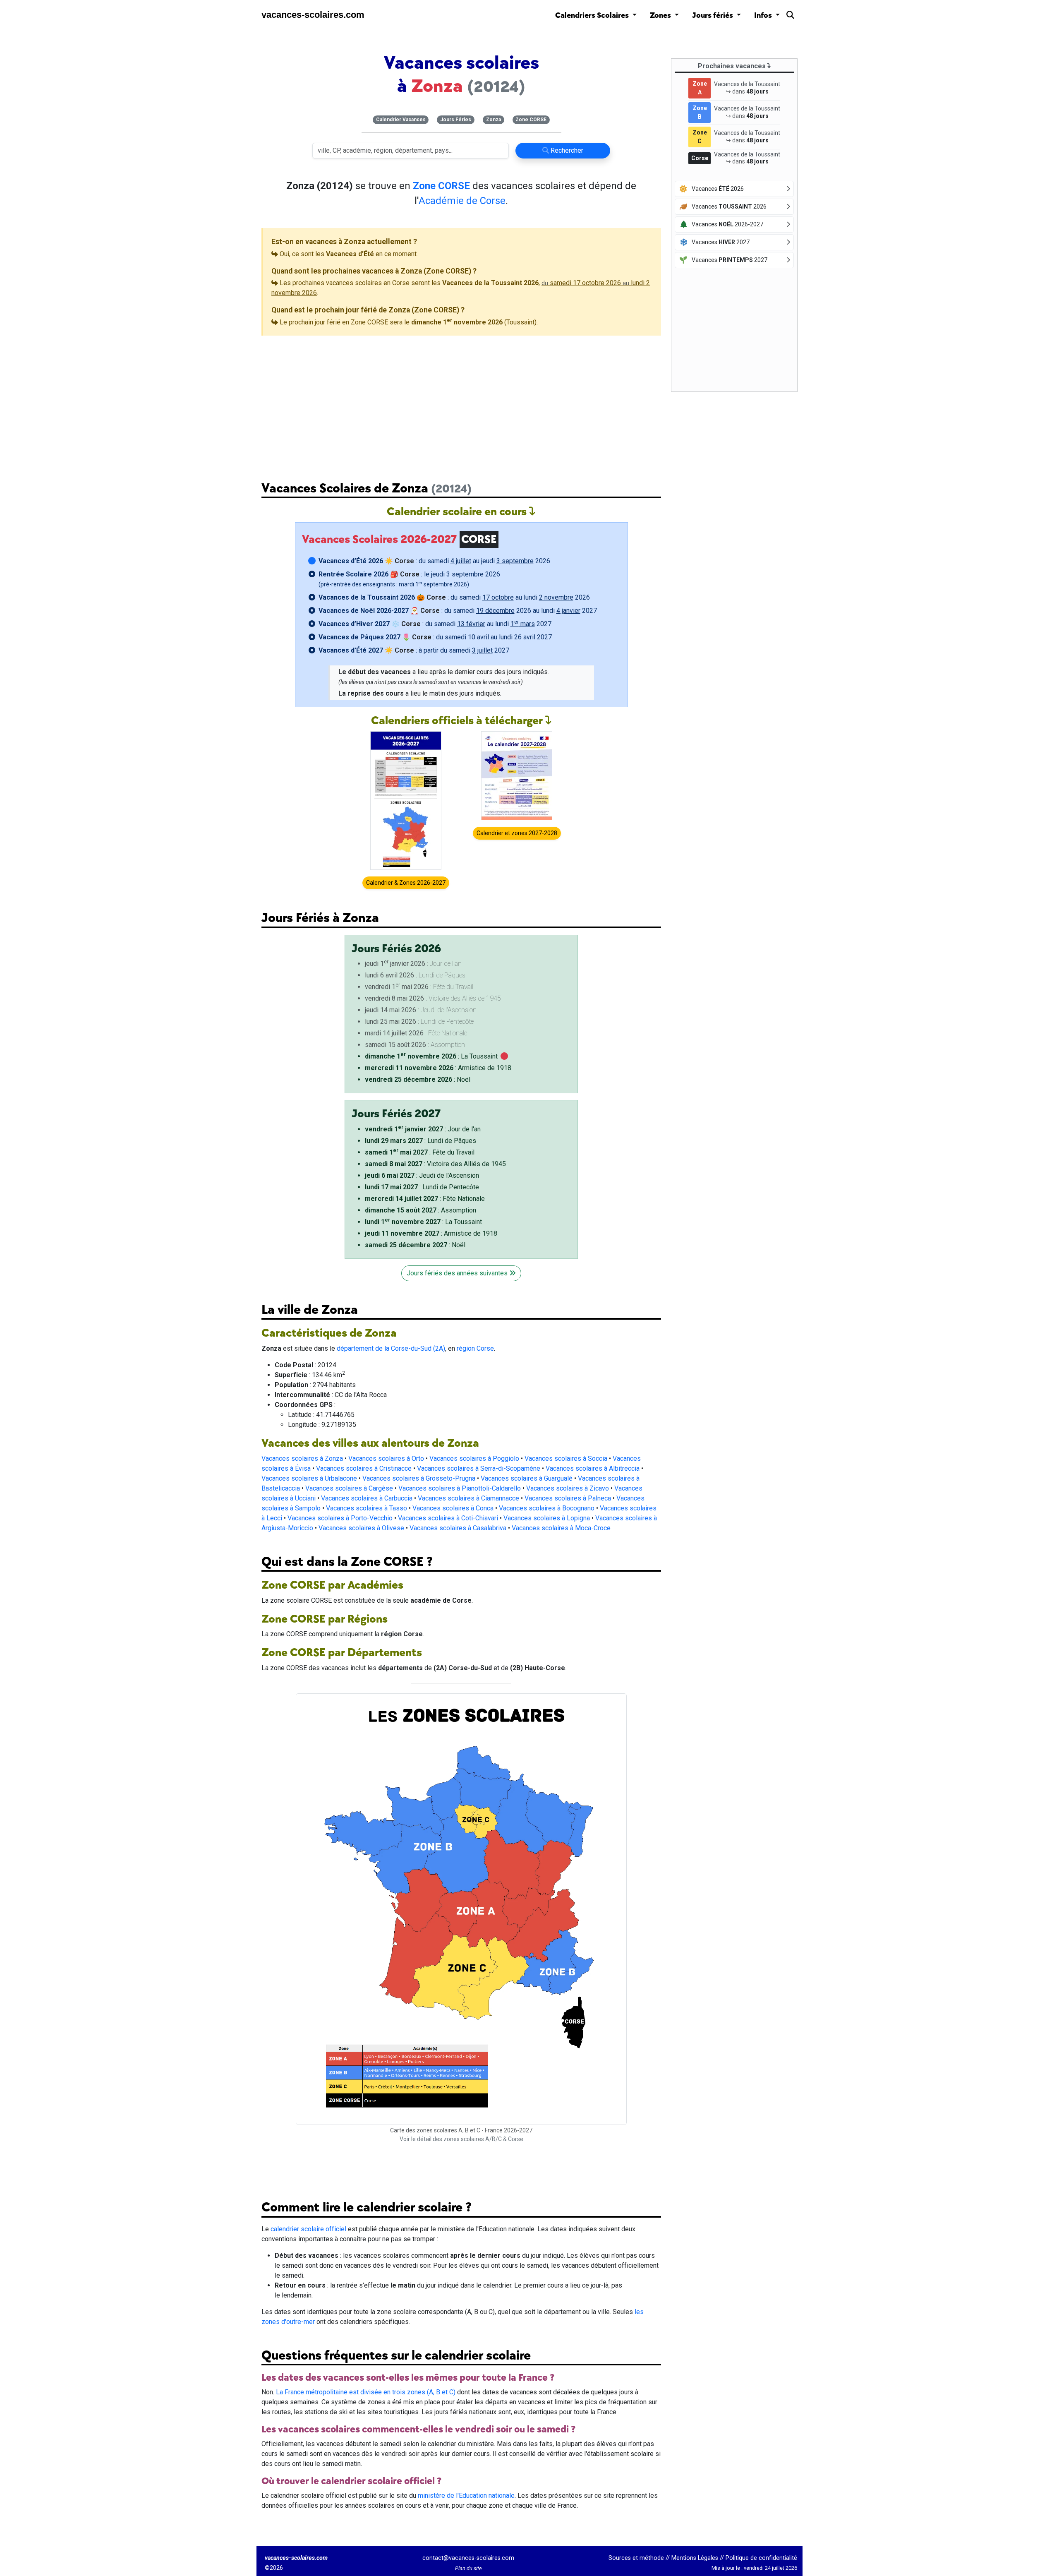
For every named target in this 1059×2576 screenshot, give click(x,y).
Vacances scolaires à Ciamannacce (468, 1498)
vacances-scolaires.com (313, 15)
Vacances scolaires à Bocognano (547, 1508)
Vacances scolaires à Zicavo (568, 1488)
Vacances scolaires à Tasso (367, 1508)
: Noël (418, 1079)
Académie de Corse (462, 201)
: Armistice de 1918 (438, 1068)
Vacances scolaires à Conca (453, 1508)
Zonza (494, 120)
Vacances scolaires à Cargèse (349, 1488)
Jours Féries (456, 120)
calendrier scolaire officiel (308, 2229)
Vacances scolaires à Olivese (361, 1528)
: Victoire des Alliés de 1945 (435, 1164)
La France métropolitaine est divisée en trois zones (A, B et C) (366, 2392)
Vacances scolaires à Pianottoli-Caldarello (460, 1488)
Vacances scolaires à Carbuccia (367, 1498)
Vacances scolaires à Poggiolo (474, 1458)
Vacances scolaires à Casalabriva (458, 1528)
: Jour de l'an (423, 1129)
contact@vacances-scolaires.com (468, 2558)
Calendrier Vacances (401, 120)
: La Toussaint (431, 1056)
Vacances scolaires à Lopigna (547, 1518)
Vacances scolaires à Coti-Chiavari (448, 1518)
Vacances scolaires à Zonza (302, 1458)
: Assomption (420, 1210)
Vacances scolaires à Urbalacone (309, 1478)
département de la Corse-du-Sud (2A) (391, 1348)
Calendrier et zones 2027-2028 (517, 833)
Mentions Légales (695, 2558)
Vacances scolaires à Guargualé (527, 1478)
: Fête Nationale (425, 1199)
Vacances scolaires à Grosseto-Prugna (419, 1478)
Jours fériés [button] (713, 16)
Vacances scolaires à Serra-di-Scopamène (479, 1468)
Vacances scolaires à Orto (386, 1458)
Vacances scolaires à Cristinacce (364, 1468)
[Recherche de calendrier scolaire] (790, 17)
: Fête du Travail (420, 1152)
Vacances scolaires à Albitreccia (593, 1468)
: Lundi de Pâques (420, 1141)
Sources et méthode (636, 2558)
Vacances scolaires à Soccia (566, 1458)
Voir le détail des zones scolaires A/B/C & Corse (461, 2139)
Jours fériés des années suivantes (458, 1273)
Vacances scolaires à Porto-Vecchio (340, 1518)
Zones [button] (661, 16)
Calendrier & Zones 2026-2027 (406, 883)
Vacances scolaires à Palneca (568, 1498)
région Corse (475, 1348)
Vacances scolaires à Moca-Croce (561, 1528)
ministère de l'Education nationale (466, 2496)
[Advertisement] (461, 402)
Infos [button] (764, 16)
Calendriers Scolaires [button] (593, 16)
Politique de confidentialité (761, 2558)
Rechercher (566, 150)
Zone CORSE (531, 120)
